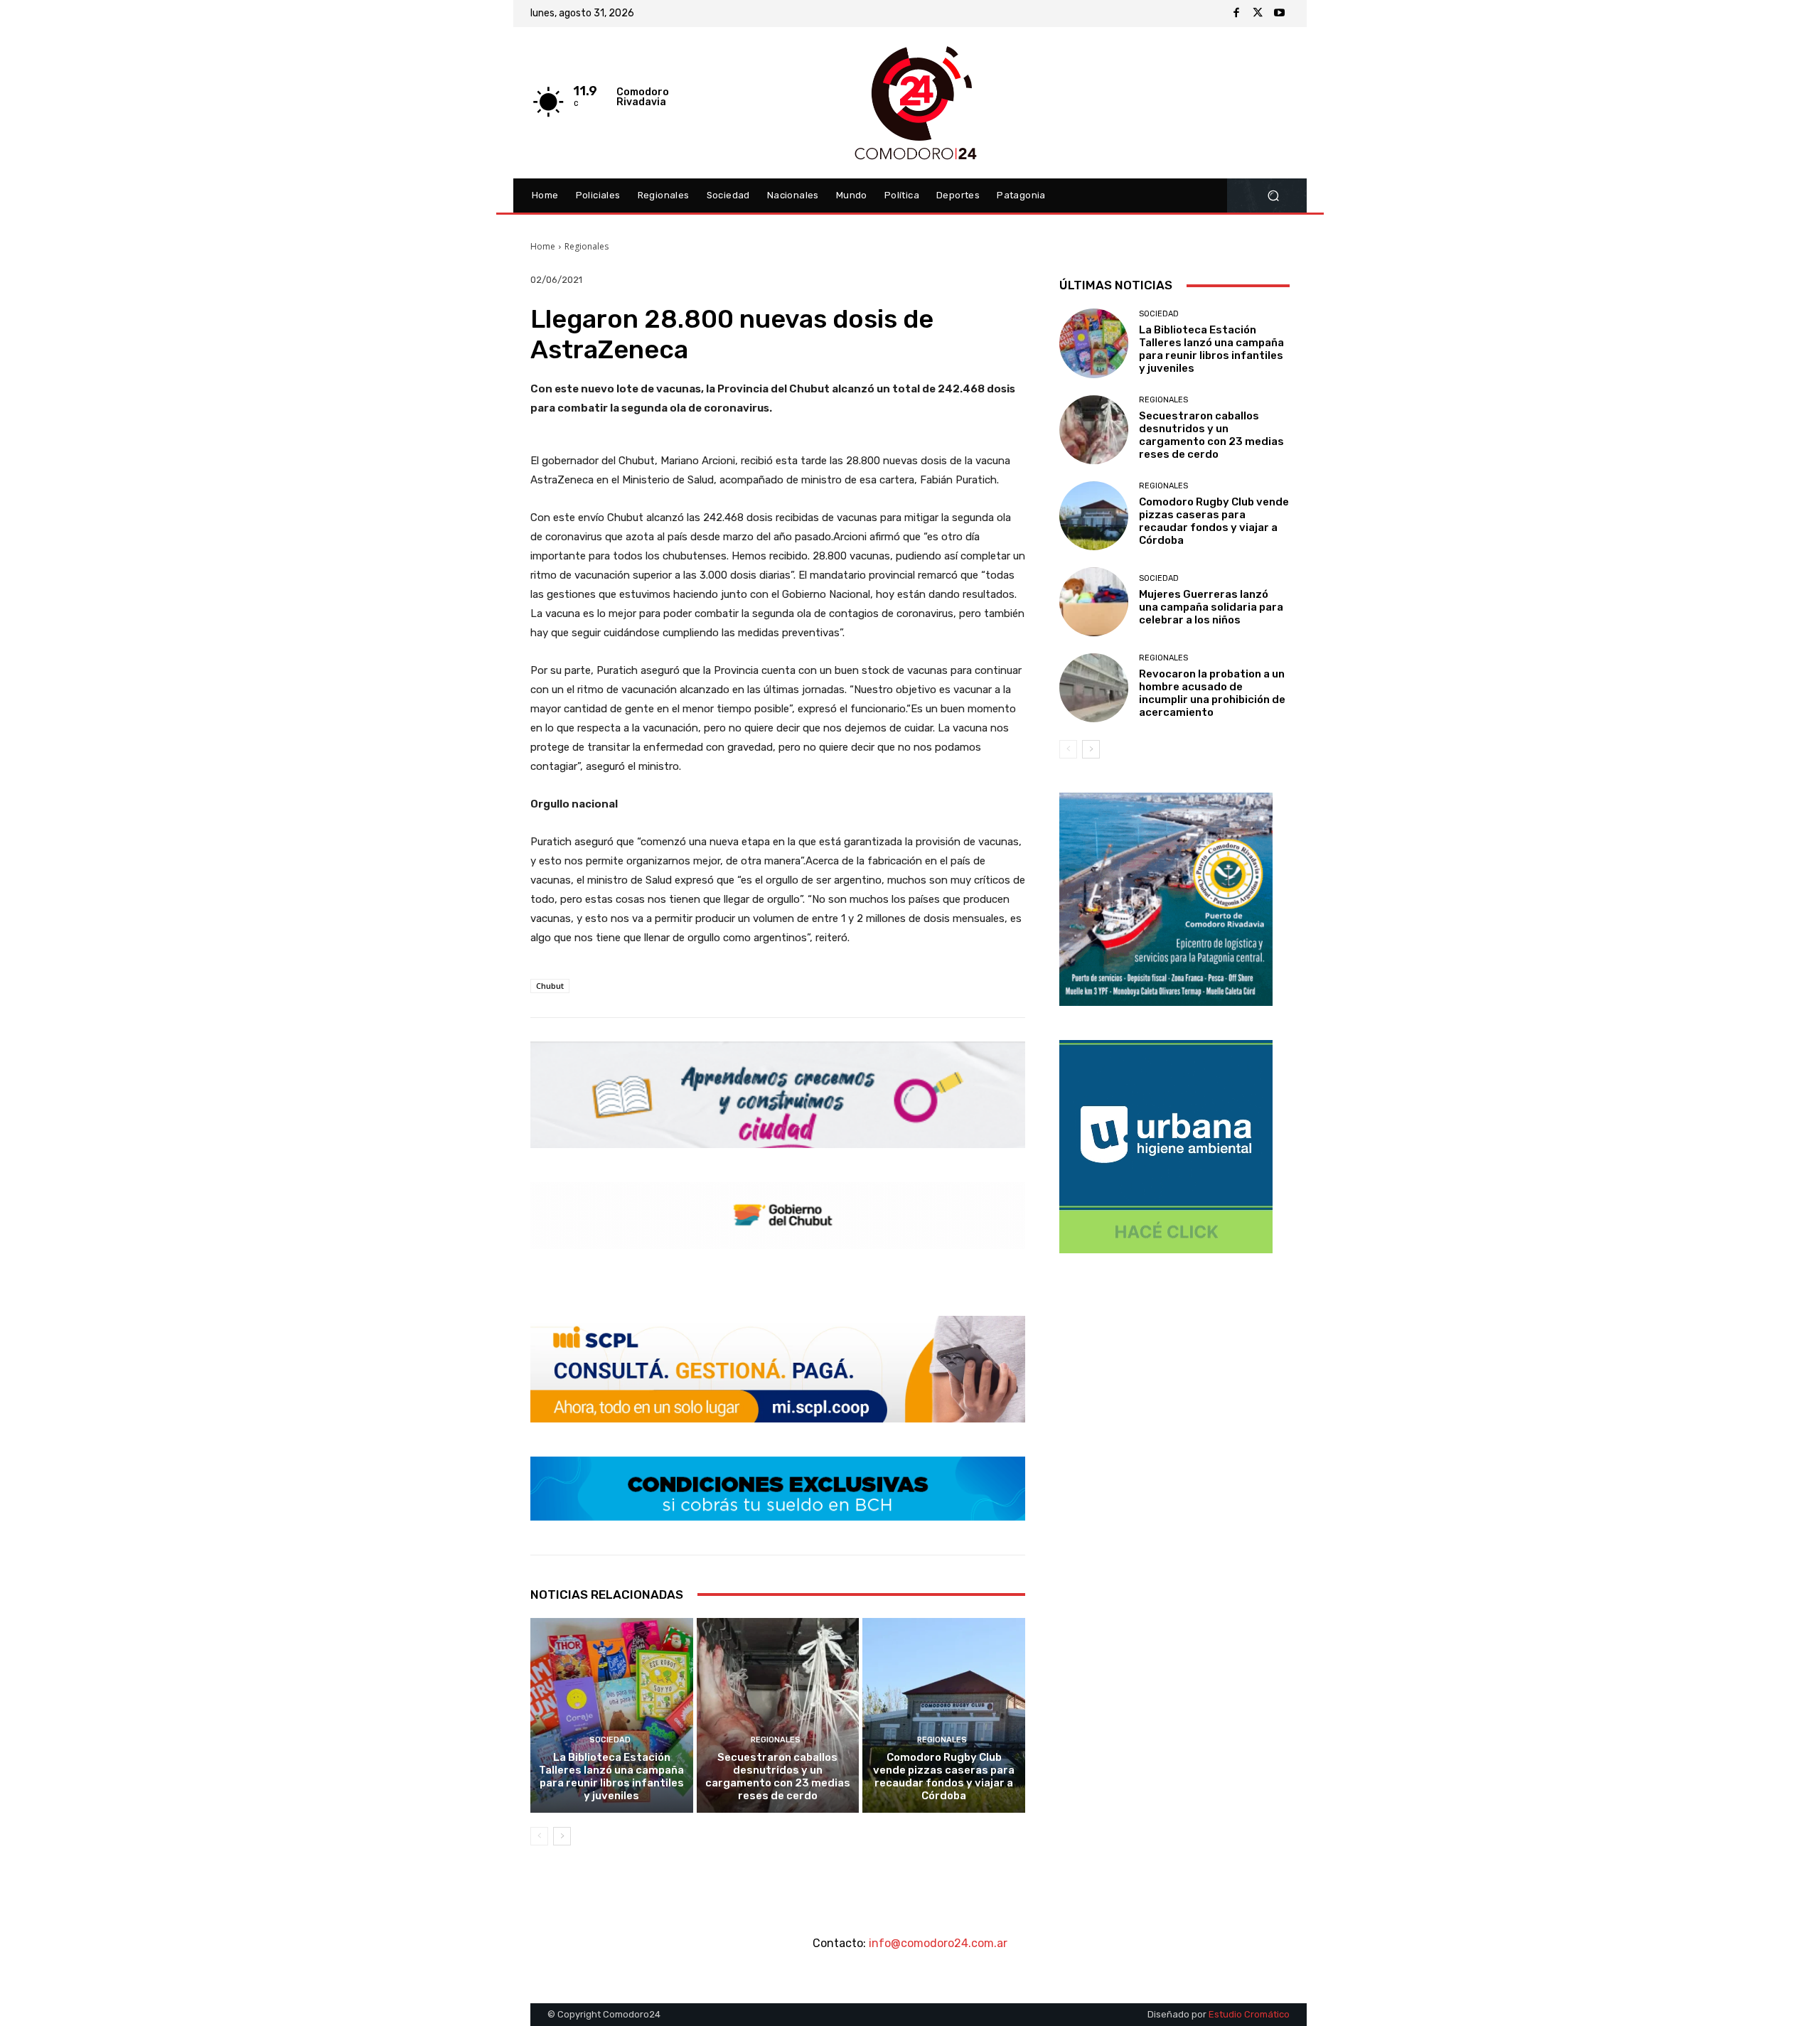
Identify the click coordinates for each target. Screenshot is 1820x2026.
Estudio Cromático (1249, 2014)
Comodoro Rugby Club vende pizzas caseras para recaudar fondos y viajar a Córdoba (944, 1776)
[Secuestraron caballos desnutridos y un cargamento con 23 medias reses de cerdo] (778, 1715)
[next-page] (562, 1836)
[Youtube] (1279, 14)
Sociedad (610, 1740)
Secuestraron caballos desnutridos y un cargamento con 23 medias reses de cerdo (778, 1776)
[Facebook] (1236, 14)
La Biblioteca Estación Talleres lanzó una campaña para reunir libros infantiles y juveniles (611, 1776)
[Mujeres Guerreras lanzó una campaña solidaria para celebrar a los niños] (1094, 602)
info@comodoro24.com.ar (938, 1943)
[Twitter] (1258, 14)
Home (543, 246)
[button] (1273, 196)
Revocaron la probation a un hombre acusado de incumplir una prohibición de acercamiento (1212, 693)
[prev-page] (539, 1836)
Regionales (587, 246)
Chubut (550, 986)
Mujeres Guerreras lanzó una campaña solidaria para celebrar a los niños (1211, 607)
